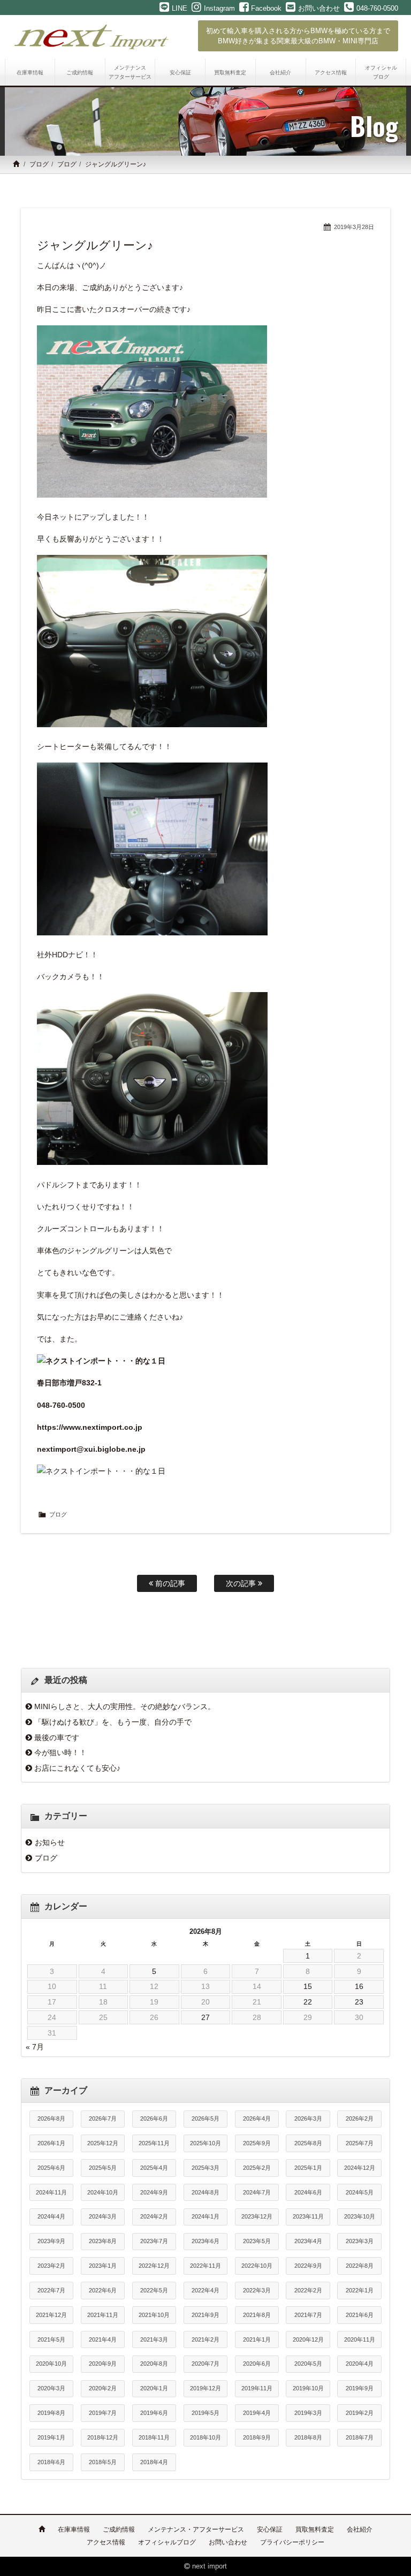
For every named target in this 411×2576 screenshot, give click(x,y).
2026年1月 (51, 2143)
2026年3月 (308, 2118)
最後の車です (57, 1737)
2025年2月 (257, 2168)
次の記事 (242, 1583)
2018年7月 (360, 2437)
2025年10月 (205, 2143)
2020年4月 (360, 2364)
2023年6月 (205, 2241)
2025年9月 (257, 2143)
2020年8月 (154, 2364)
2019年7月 (103, 2413)
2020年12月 (308, 2339)
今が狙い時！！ (60, 1752)
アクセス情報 (106, 2542)
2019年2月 (360, 2413)
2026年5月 (205, 2118)
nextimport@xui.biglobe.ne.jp (91, 1449)
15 (308, 1986)
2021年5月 (51, 2339)
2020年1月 (154, 2388)
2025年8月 (308, 2143)
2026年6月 (154, 2118)
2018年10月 (205, 2437)
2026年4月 (257, 2118)
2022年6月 (103, 2290)
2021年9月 (205, 2315)
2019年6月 (154, 2413)
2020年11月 (360, 2339)
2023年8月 (103, 2241)
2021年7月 (308, 2315)
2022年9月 (308, 2266)
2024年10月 (103, 2192)
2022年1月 (360, 2290)
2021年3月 (154, 2339)
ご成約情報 (119, 2529)
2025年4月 (154, 2168)
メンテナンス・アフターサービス (196, 2529)
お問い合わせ (228, 2542)
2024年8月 (205, 2192)
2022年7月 (51, 2290)
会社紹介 (360, 2529)
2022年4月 (205, 2290)
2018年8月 (308, 2437)
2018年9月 (257, 2437)
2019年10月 (308, 2388)
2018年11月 (154, 2437)
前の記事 (169, 1583)
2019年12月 (205, 2388)
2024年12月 (360, 2168)
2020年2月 (103, 2388)
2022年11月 (205, 2266)
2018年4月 (154, 2462)
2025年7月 (360, 2143)
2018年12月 (103, 2437)
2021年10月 (154, 2315)
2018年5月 (103, 2462)
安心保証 (270, 2529)
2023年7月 (154, 2241)
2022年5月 (154, 2290)
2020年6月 (257, 2364)
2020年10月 (51, 2364)
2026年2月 (360, 2118)
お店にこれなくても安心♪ (77, 1768)
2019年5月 (205, 2413)
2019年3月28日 (354, 227)
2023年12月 (257, 2216)
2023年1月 (103, 2266)
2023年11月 (308, 2216)
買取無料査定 (315, 2529)
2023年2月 (51, 2266)
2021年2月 (205, 2339)
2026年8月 (51, 2118)
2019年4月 (257, 2413)
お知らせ (50, 1842)
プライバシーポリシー (292, 2542)
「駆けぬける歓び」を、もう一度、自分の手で (113, 1722)
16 (359, 1986)
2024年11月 (51, 2192)
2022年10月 (257, 2266)
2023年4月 (308, 2241)
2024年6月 (308, 2192)
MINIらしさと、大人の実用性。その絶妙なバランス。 (125, 1706)
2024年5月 (360, 2192)
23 (359, 2002)
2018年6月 (51, 2462)
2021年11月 (103, 2315)
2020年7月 (205, 2364)
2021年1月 (257, 2339)
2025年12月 (103, 2143)
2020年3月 (51, 2388)
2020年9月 (103, 2364)
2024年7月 (257, 2192)
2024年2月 (154, 2216)
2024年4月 (51, 2216)
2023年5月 (257, 2241)
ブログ (39, 164)
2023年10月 (360, 2216)
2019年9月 (360, 2388)
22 (308, 2002)
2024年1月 (205, 2216)
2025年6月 (51, 2168)
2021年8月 (257, 2315)
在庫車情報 (74, 2529)
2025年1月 (308, 2168)
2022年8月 (360, 2266)
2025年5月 (103, 2168)
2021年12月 (51, 2315)
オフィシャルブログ (167, 2542)
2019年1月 (51, 2437)
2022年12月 (154, 2266)
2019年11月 (257, 2388)
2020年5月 (308, 2364)
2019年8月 (51, 2413)
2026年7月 (103, 2118)
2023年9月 (51, 2241)
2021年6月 (360, 2315)
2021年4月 (103, 2339)
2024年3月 (103, 2216)
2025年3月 (205, 2168)
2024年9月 (154, 2192)
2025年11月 (154, 2143)
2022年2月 (308, 2290)
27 (205, 2017)
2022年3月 (257, 2290)
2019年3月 (308, 2413)
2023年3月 (360, 2241)
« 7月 (35, 2047)
